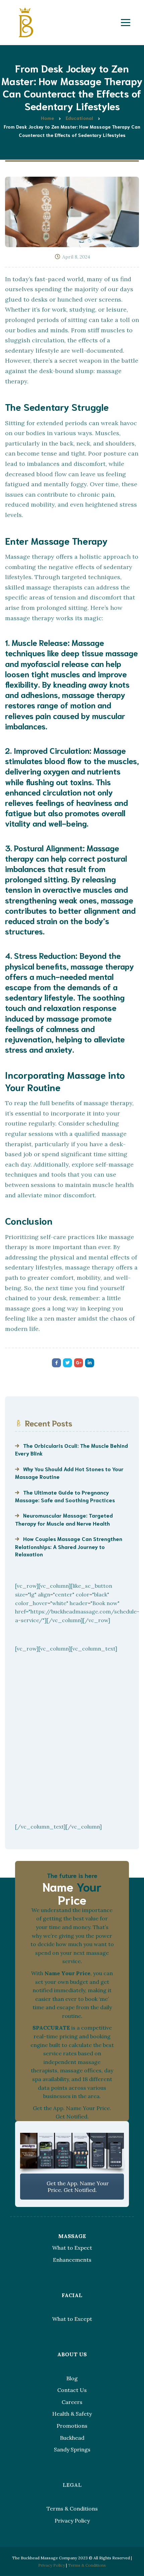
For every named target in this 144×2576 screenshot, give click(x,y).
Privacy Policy (72, 2521)
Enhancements (72, 2260)
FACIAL (72, 2295)
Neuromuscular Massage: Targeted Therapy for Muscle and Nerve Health (64, 1519)
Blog (72, 2378)
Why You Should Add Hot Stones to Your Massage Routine (69, 1473)
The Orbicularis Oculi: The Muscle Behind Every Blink (71, 1449)
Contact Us (72, 2390)
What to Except (72, 2319)
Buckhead (72, 2438)
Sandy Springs (72, 2449)
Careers (72, 2402)
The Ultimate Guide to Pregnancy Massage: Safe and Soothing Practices (65, 1496)
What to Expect (72, 2248)
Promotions (72, 2426)
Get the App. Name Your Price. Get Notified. (77, 2187)
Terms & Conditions (72, 2509)
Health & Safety (72, 2414)
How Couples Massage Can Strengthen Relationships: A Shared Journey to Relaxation (69, 1546)
